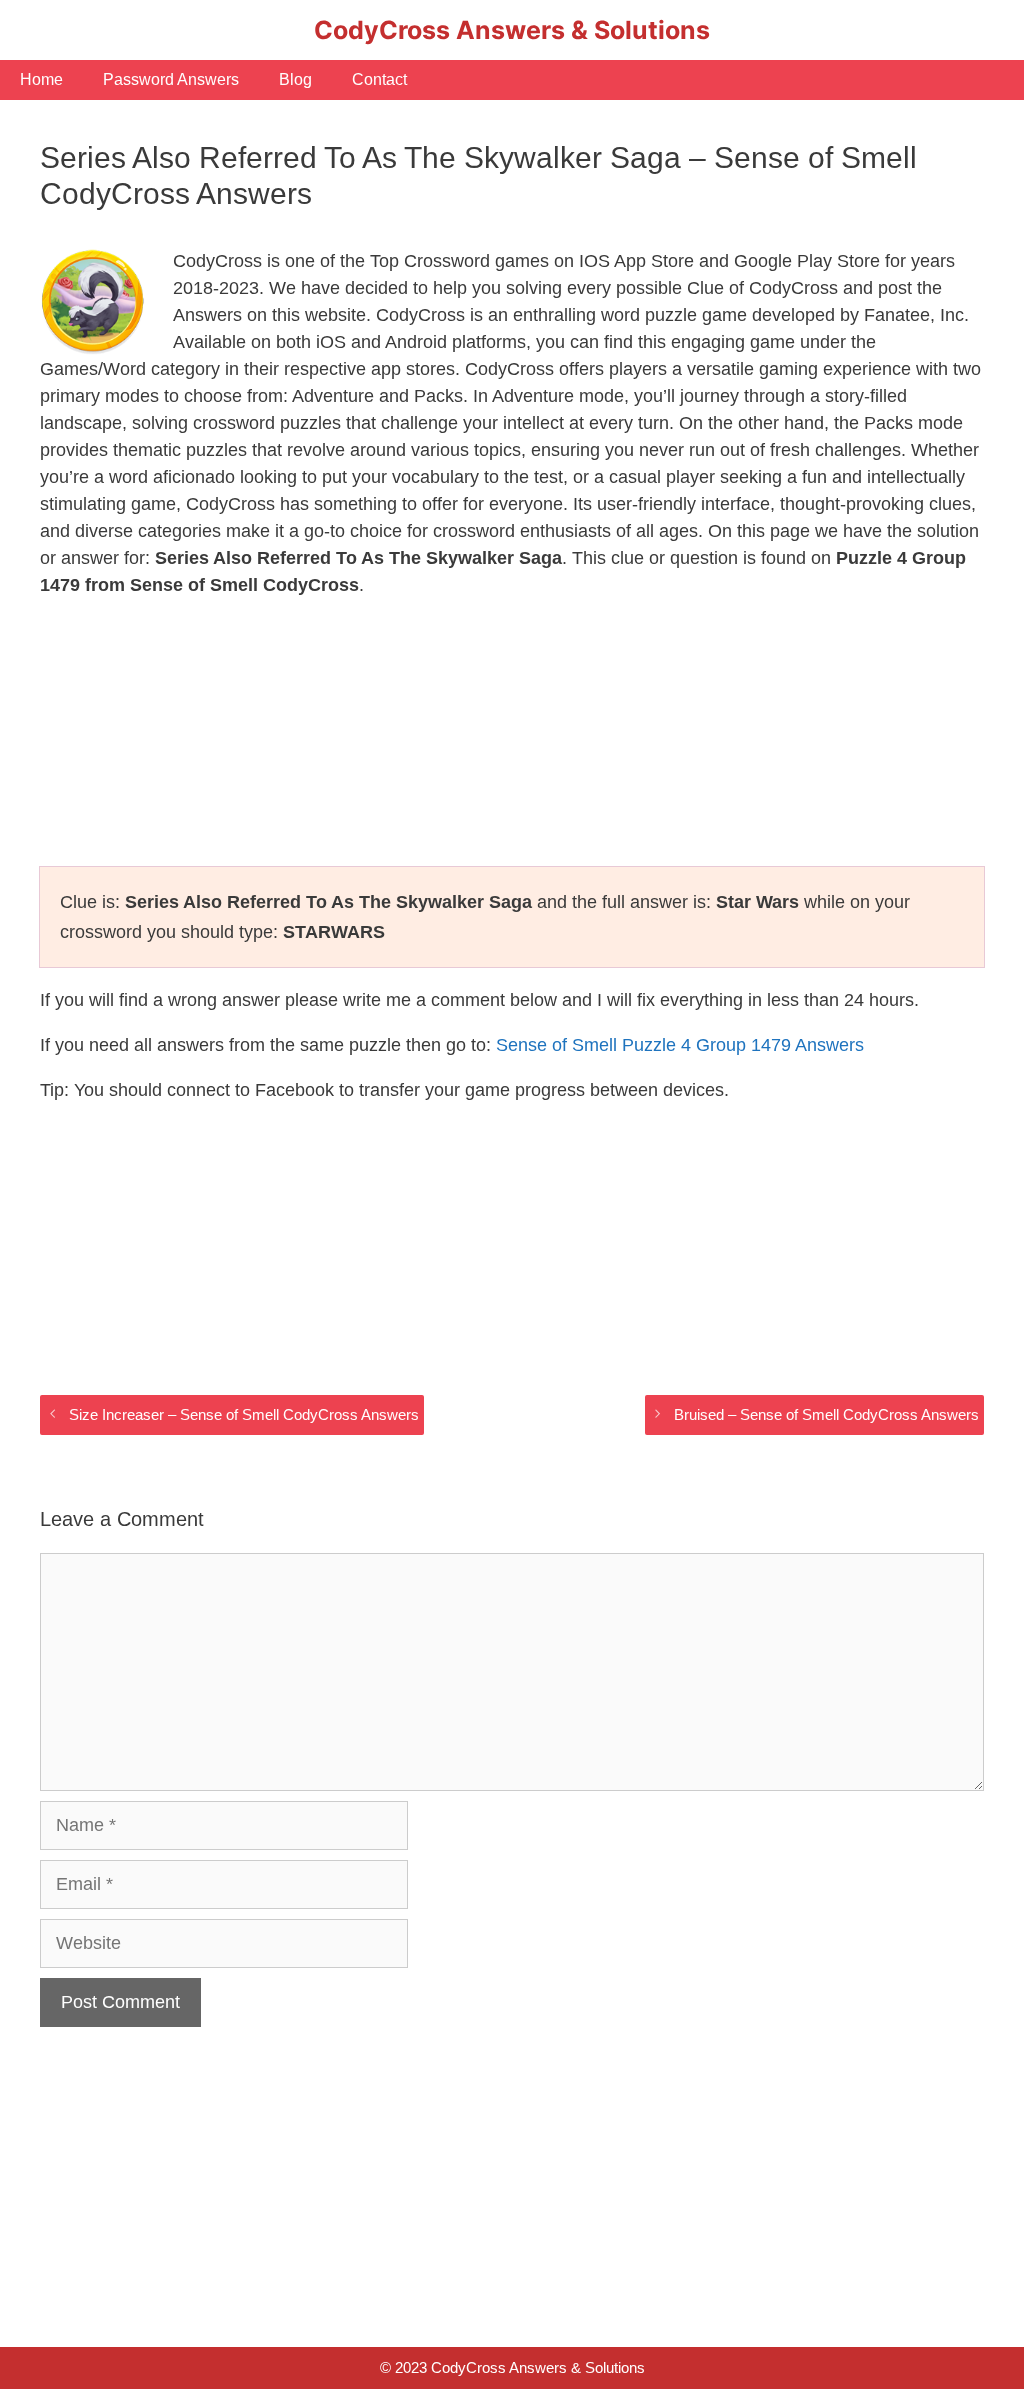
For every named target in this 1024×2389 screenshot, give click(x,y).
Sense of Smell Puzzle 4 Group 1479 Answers (680, 1045)
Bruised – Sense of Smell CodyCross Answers (826, 1414)
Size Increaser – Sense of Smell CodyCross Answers (244, 1414)
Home (41, 79)
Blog (295, 79)
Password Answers (171, 79)
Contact (379, 79)
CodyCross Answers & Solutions (512, 30)
